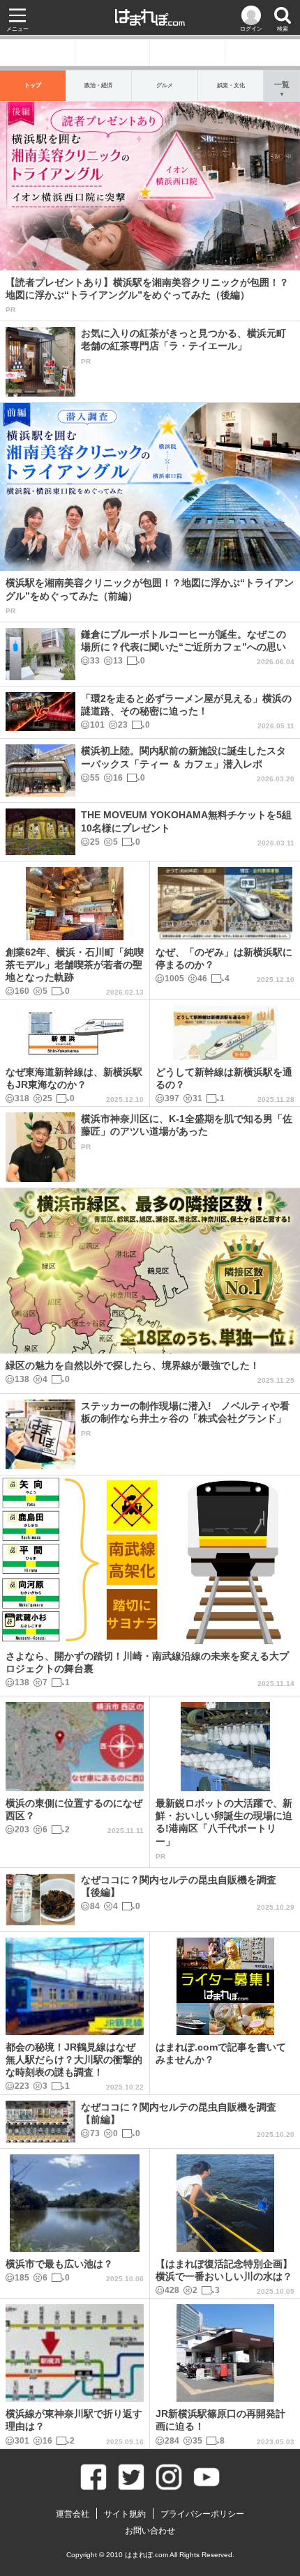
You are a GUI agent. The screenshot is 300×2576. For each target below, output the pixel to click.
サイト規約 (125, 2514)
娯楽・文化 (231, 85)
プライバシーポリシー (202, 2514)
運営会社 (73, 2514)
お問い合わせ (150, 2531)
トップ (33, 85)
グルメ (165, 85)
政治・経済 (98, 85)
